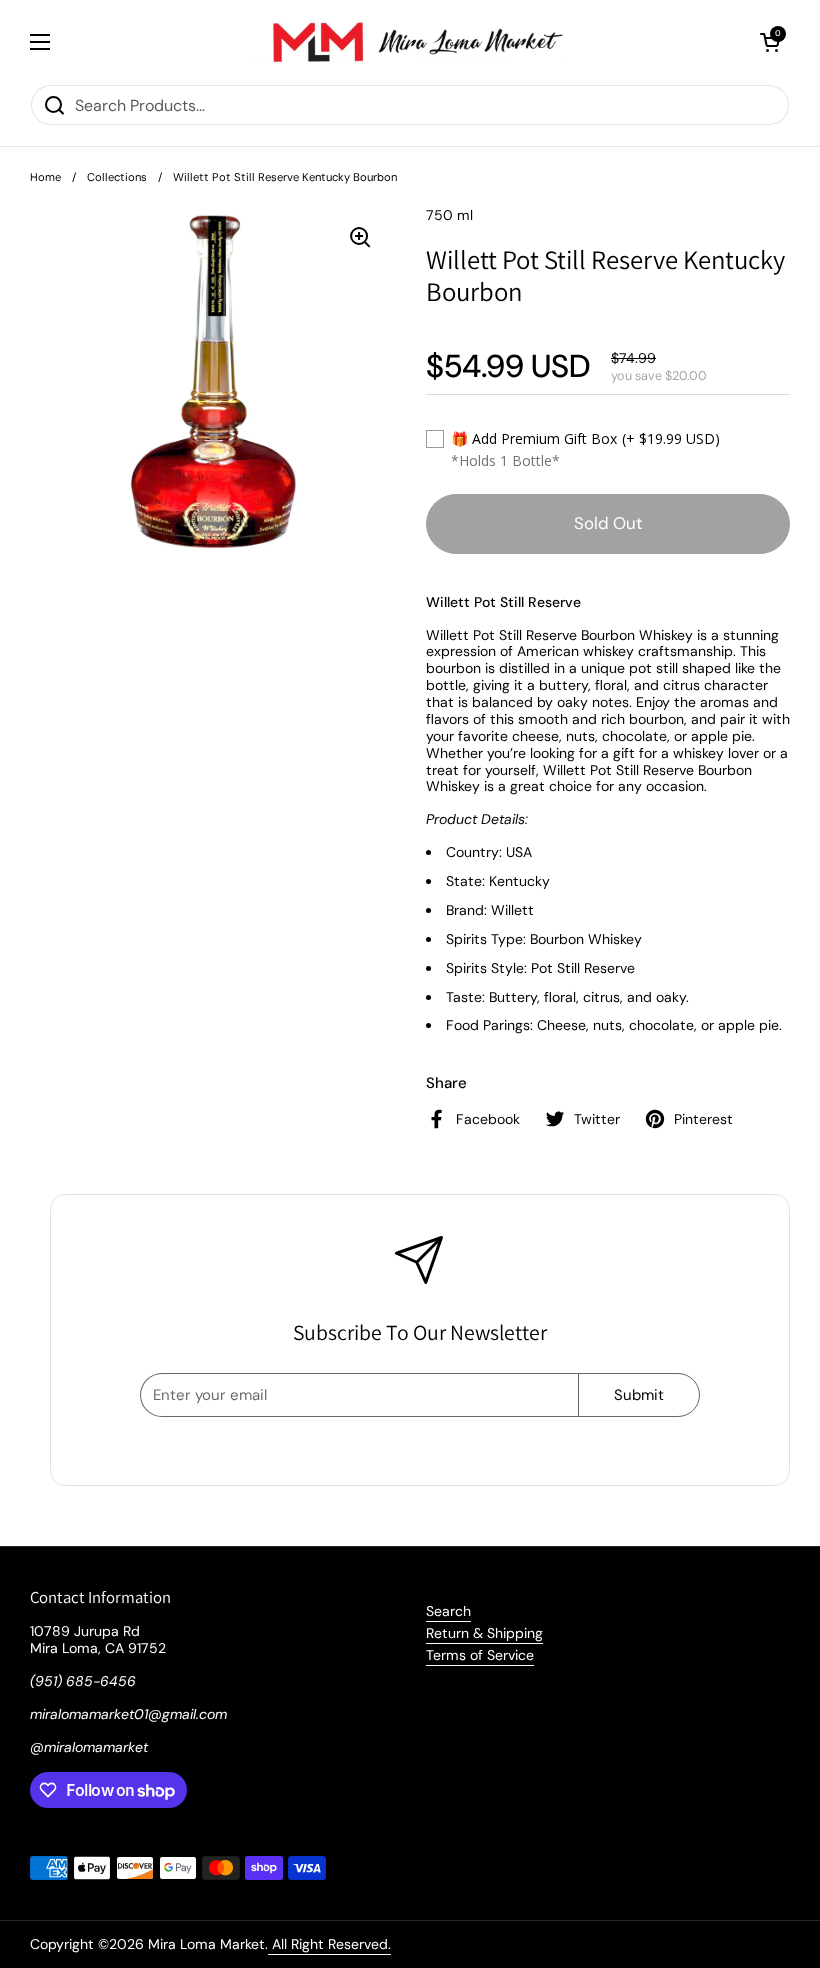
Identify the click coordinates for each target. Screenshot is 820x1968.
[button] (770, 42)
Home (45, 177)
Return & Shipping (484, 1633)
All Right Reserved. (329, 1944)
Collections (117, 177)
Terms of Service (480, 1655)
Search (448, 1611)
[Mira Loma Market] (405, 42)
